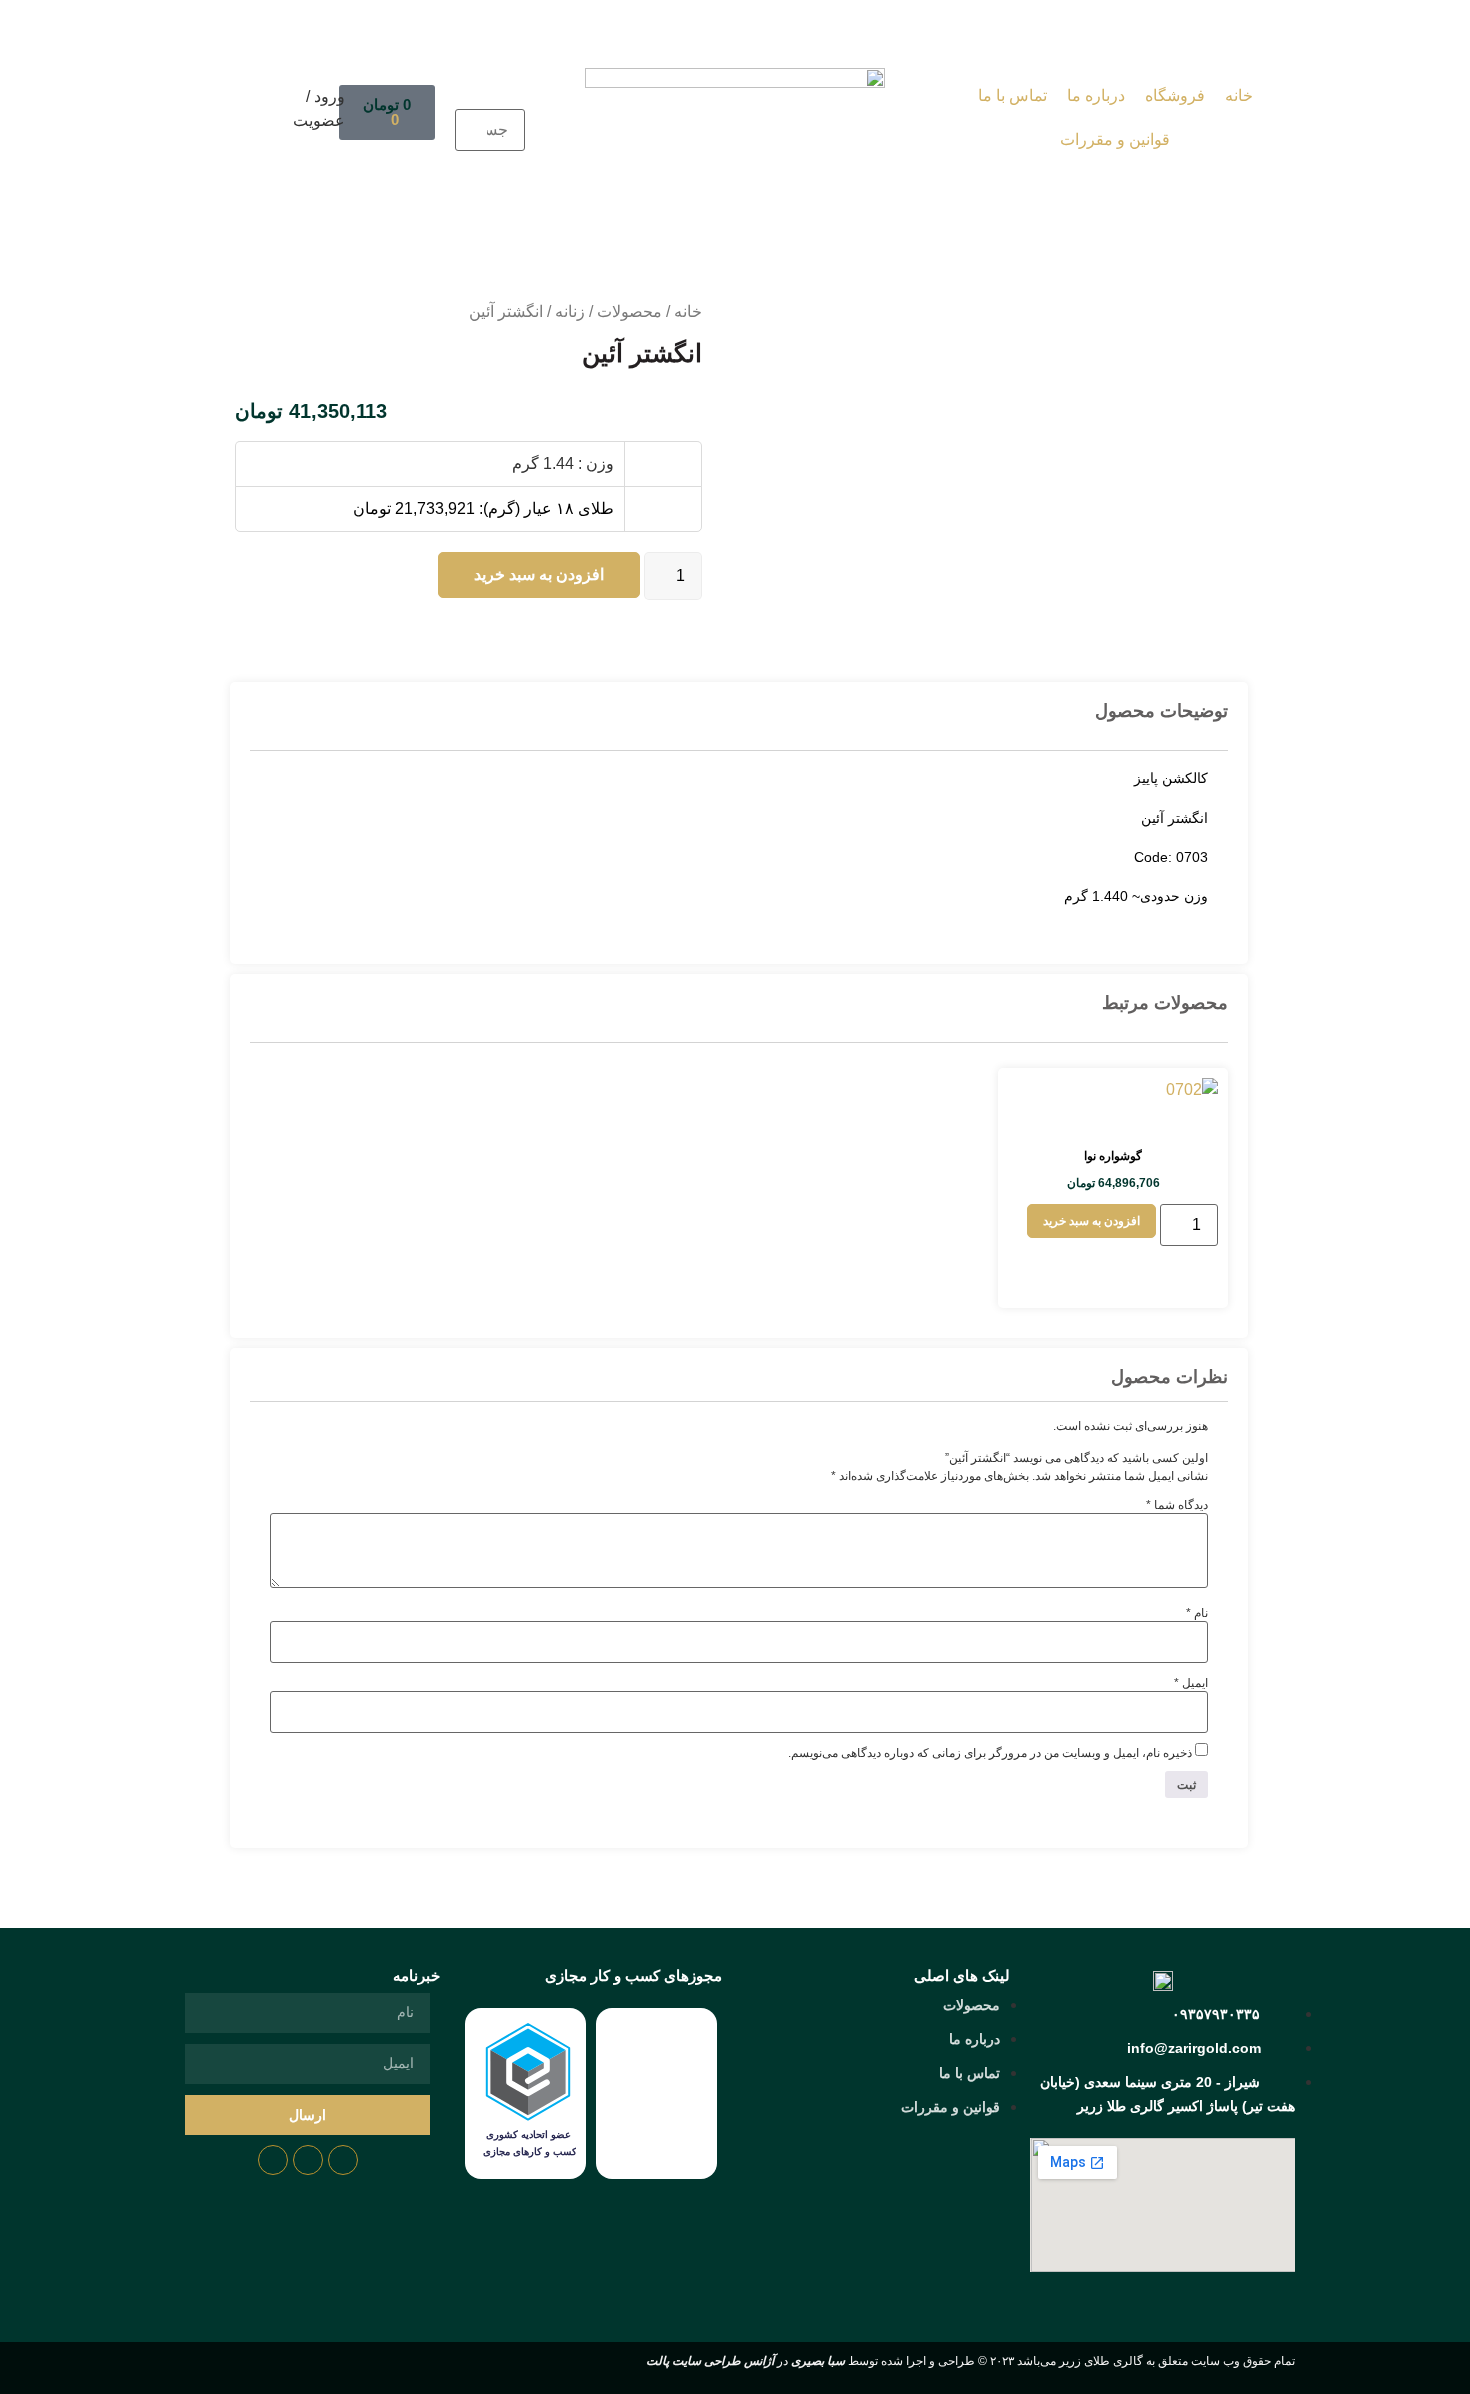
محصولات (629, 311)
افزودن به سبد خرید (539, 574)
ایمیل (1191, 1683)
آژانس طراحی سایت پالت (710, 2361)
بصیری (818, 2361)
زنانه (570, 311)
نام (1197, 1613)
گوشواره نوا (1113, 1156)
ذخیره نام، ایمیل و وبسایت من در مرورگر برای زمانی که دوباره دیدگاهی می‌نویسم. (990, 1753)
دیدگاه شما (1177, 1505)
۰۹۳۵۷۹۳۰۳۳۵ (1216, 2014)
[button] (490, 97)
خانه (688, 311)
